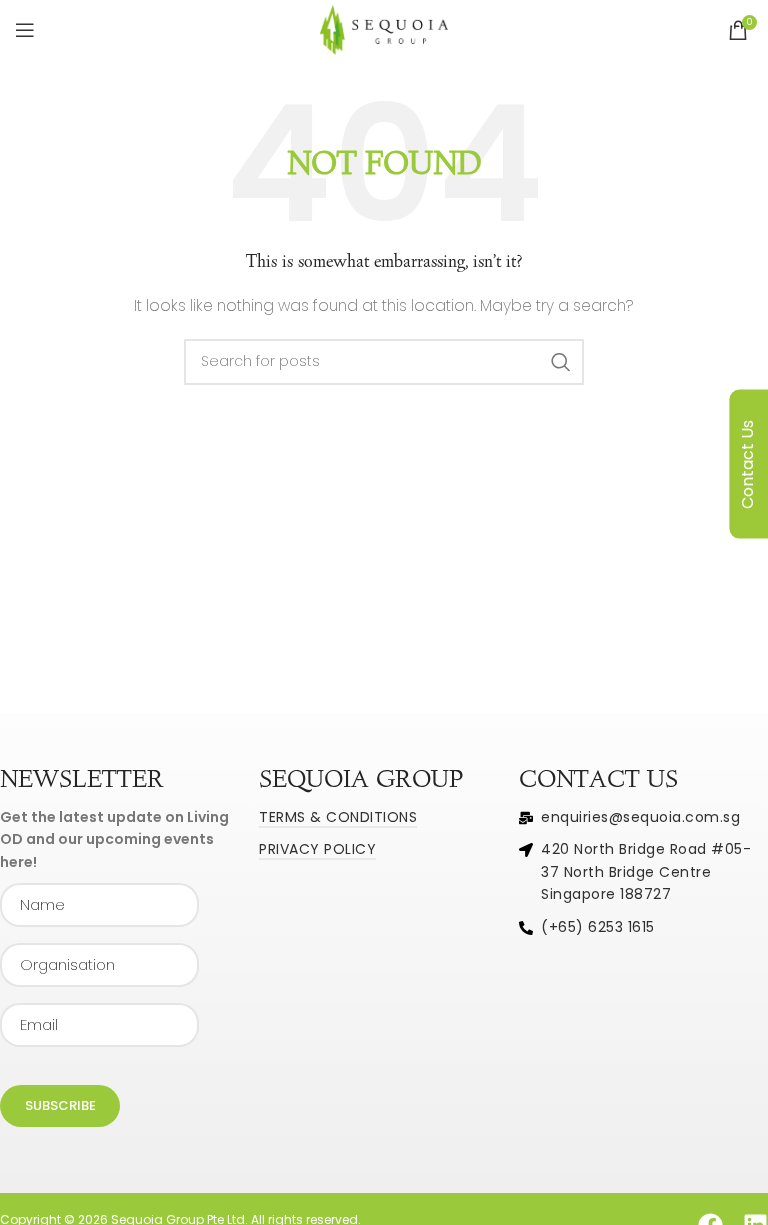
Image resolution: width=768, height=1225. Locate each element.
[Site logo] (384, 29)
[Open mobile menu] (25, 30)
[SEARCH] (561, 362)
